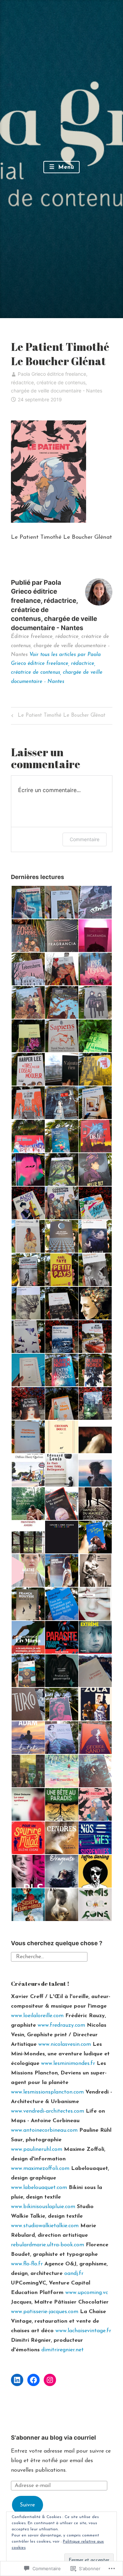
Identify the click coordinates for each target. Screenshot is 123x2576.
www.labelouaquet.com (39, 2188)
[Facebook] (33, 2380)
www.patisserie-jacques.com (45, 2312)
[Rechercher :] (49, 1956)
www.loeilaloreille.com (37, 2016)
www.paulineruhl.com (37, 2149)
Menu (65, 167)
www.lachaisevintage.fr (83, 2331)
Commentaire (85, 839)
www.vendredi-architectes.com (47, 2111)
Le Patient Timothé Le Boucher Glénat (57, 717)
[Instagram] (50, 2380)
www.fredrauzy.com (61, 2025)
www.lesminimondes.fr (68, 2064)
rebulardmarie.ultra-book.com (47, 2245)
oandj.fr (74, 2274)
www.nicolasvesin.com (65, 2044)
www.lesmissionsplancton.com (47, 2092)
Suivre (27, 2505)
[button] (28, 902)
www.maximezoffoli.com (40, 2169)
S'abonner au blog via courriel (53, 2438)
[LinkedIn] (17, 2380)
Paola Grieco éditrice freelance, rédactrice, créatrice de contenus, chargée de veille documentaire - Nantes (57, 382)
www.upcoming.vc (87, 2293)
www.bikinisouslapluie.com (43, 2207)
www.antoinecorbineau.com (44, 2130)
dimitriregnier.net (63, 2350)
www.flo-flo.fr (27, 2264)
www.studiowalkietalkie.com (45, 2226)
